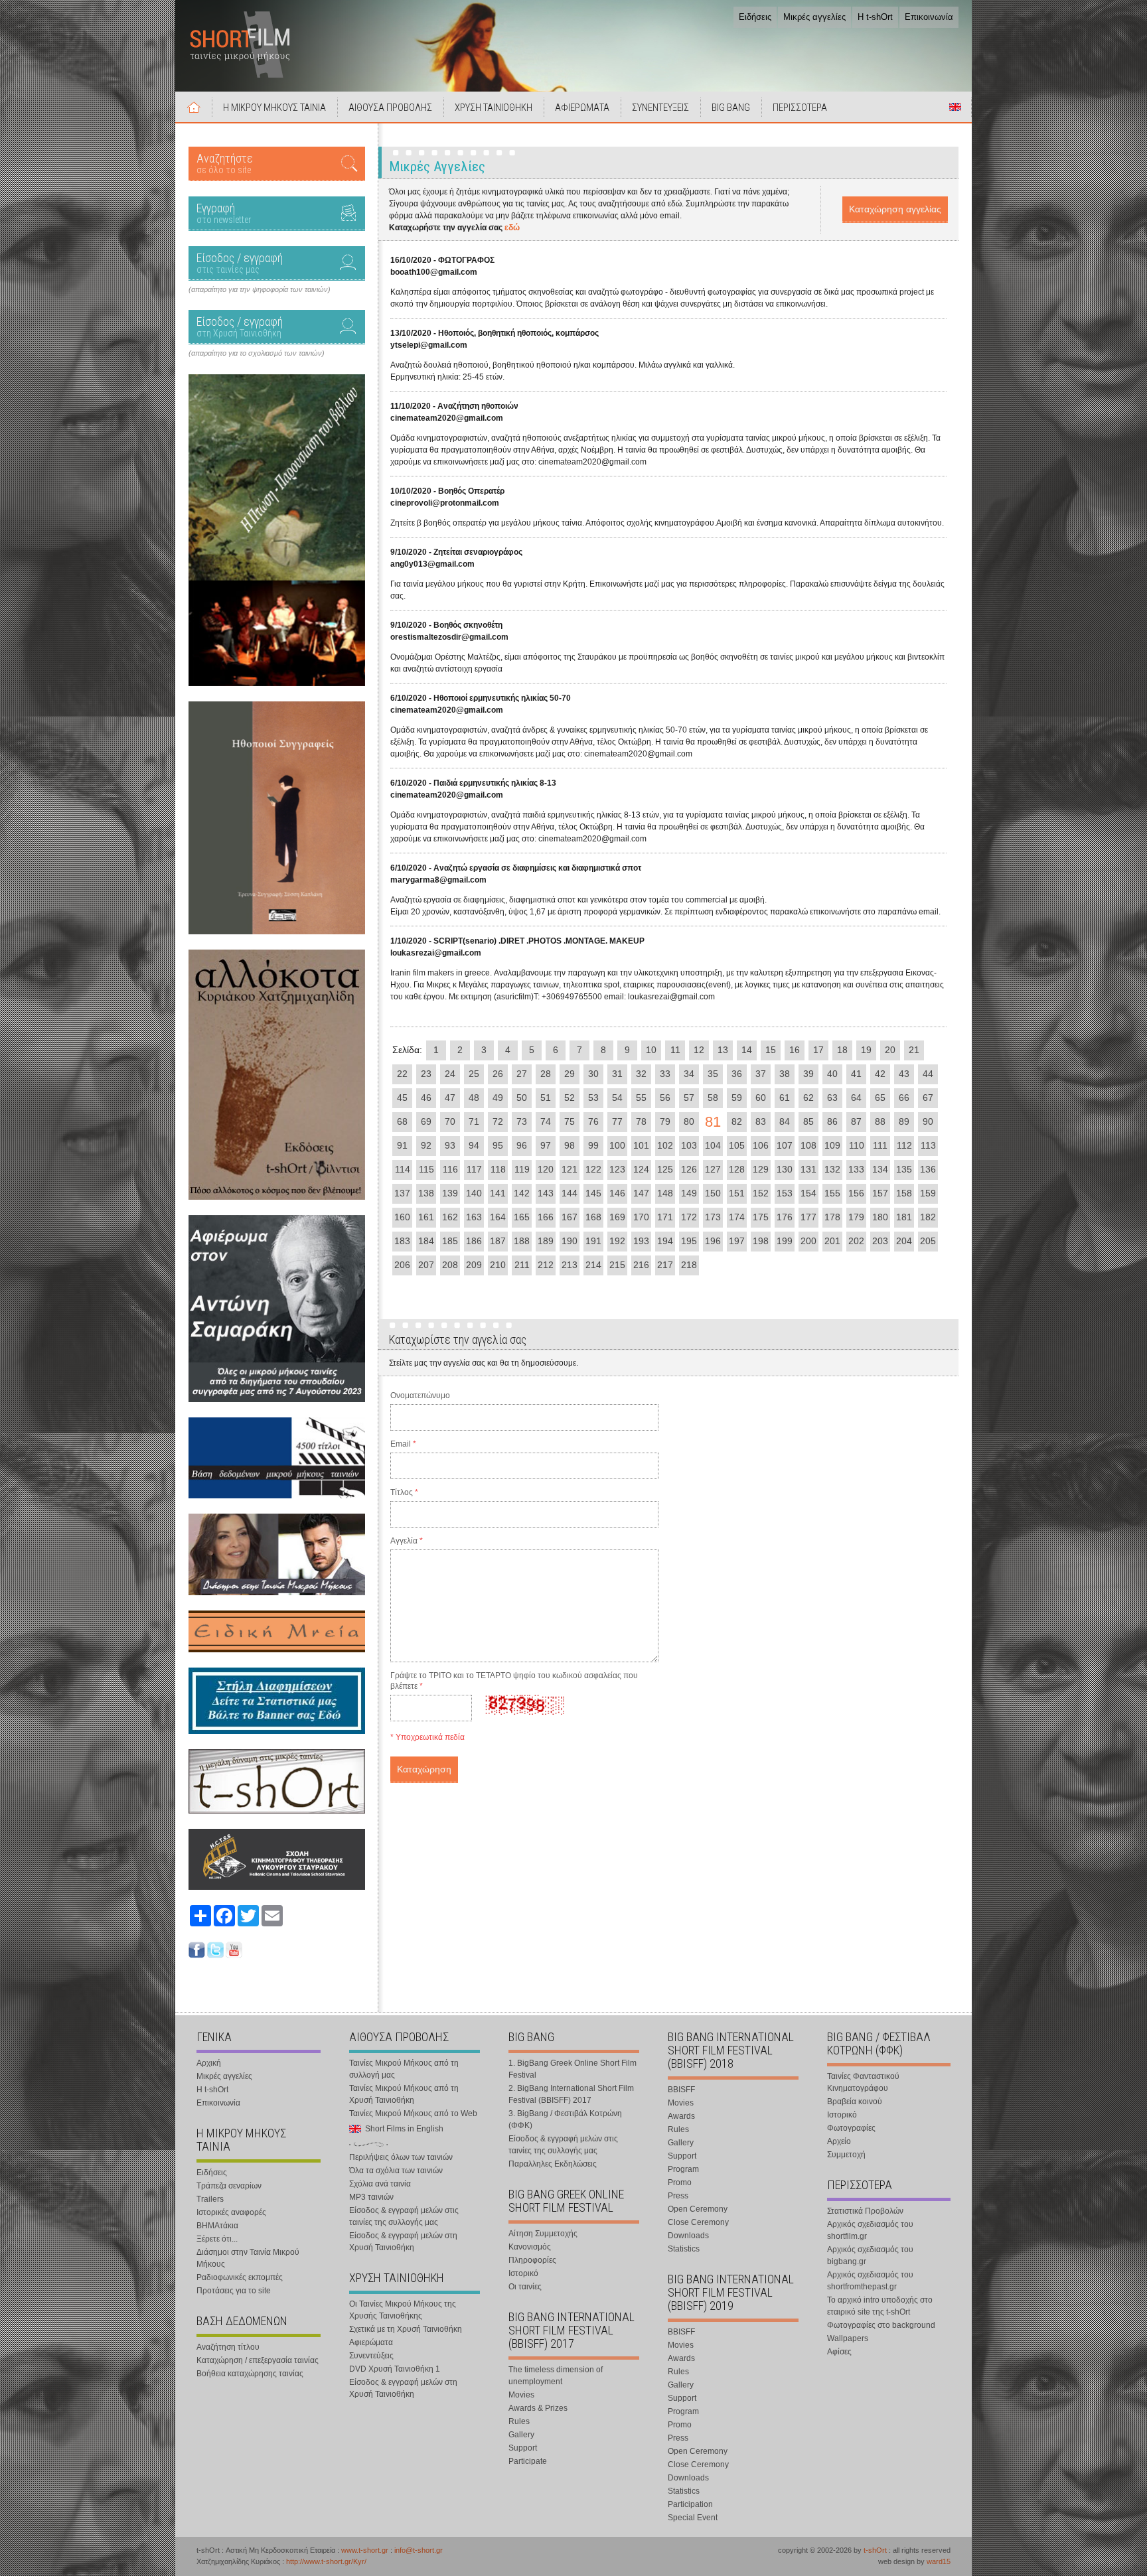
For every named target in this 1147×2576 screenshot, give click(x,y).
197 (737, 1241)
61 (785, 1098)
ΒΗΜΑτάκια (217, 2226)
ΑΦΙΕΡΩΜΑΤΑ (582, 107)
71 (474, 1121)
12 (699, 1050)
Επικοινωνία (929, 17)
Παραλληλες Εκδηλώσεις (553, 2164)
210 (498, 1265)
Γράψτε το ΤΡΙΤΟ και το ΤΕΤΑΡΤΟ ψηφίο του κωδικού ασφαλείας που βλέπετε (514, 1681)
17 (818, 1050)
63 (832, 1098)
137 (402, 1193)
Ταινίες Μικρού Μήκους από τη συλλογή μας (404, 2069)
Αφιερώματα (371, 2342)
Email (403, 1444)
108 (808, 1145)
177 (808, 1217)
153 (785, 1193)
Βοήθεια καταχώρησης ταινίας (250, 2374)
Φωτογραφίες (851, 2128)
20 (890, 1050)
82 (737, 1121)
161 (426, 1217)
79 (665, 1121)
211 (522, 1265)
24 (450, 1074)
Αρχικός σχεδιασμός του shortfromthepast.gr (870, 2281)
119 (522, 1169)
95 (498, 1145)
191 (593, 1241)
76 (593, 1121)
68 (402, 1121)
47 (450, 1098)
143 (546, 1193)
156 (856, 1193)
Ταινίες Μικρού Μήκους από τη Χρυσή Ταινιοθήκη (404, 2094)
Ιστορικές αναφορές (231, 2212)
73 (522, 1121)
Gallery (521, 2435)
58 (713, 1098)
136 (928, 1169)
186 (474, 1241)
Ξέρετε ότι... (217, 2239)
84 (785, 1121)
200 (808, 1241)
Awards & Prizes (538, 2408)
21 (914, 1050)
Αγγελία (407, 1541)
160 (402, 1217)
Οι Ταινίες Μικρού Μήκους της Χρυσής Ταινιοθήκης (403, 2310)
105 (737, 1145)
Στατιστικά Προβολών (865, 2211)
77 (617, 1121)
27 (522, 1074)
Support (523, 2448)
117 (474, 1169)
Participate (528, 2461)
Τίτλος (404, 1492)
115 (426, 1169)
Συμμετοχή (846, 2155)
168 (593, 1217)
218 (689, 1265)
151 (737, 1193)
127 (713, 1169)
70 (450, 1121)
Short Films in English (955, 107)
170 (641, 1217)
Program (683, 2169)
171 (665, 1217)
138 (426, 1193)
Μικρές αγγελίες (814, 17)
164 (498, 1217)
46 (426, 1098)
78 (641, 1121)
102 (665, 1145)
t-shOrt (875, 2550)
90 (928, 1121)
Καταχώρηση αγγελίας (895, 209)
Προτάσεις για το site (234, 2291)
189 (546, 1241)
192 (617, 1241)
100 (617, 1145)
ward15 (939, 2561)
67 (928, 1098)
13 (723, 1050)
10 (651, 1050)
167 (570, 1217)
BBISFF (681, 2090)
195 (689, 1241)
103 (689, 1145)
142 (522, 1193)
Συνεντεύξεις (371, 2356)
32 (641, 1074)
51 (546, 1098)
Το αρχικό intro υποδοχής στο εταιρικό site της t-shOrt (880, 2306)
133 (856, 1169)
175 (761, 1217)
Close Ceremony (698, 2222)
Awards (681, 2116)
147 (641, 1193)
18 (842, 1050)
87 (856, 1121)
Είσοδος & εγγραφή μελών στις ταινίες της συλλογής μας (404, 2216)
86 (832, 1121)
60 (761, 1098)
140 (474, 1193)
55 (641, 1098)
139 (450, 1193)
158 (904, 1193)
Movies (521, 2395)
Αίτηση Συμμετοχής (543, 2234)
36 (737, 1074)
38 (785, 1074)
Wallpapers (848, 2338)
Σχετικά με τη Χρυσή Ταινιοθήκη (406, 2329)
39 (808, 1074)
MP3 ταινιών (371, 2197)
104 (713, 1145)
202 (856, 1241)
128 (737, 1169)
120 (546, 1169)
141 (498, 1193)
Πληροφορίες (532, 2260)
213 (570, 1265)
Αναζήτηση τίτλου (228, 2347)
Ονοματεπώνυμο (420, 1395)
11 (675, 1050)
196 (713, 1241)
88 (880, 1121)
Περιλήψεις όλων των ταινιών (401, 2157)
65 (880, 1098)
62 (808, 1098)
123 (617, 1169)
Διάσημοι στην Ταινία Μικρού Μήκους (248, 2258)
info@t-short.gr (419, 2550)
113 (928, 1145)
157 (880, 1193)
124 (641, 1169)
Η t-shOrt (875, 17)
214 (593, 1265)
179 (856, 1217)
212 (546, 1265)
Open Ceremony (698, 2209)
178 (832, 1217)
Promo (680, 2182)
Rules (519, 2421)
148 (665, 1193)
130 (785, 1169)
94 (474, 1145)
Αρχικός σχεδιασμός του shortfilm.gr (870, 2230)
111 (880, 1145)
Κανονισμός (530, 2247)
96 (522, 1145)
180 (880, 1217)
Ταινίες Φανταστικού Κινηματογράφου (863, 2082)
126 (689, 1169)
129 (761, 1169)
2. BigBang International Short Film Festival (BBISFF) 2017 (571, 2094)
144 (570, 1193)
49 (498, 1098)
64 (856, 1098)
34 (689, 1074)
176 (785, 1217)
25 (474, 1074)
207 (426, 1265)
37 (761, 1074)
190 (570, 1241)
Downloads (688, 2236)
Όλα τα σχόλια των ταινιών (396, 2171)
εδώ (512, 228)
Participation (690, 2504)
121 (570, 1169)
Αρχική (194, 107)
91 (402, 1145)
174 (737, 1217)
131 (808, 1169)
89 (904, 1121)
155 (832, 1193)
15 (771, 1050)
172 (689, 1217)
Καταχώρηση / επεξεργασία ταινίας (258, 2360)
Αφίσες (839, 2352)
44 (928, 1074)
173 (713, 1217)
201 (832, 1241)
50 (522, 1098)
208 (450, 1265)
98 (570, 1145)
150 (713, 1193)
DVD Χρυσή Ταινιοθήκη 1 (395, 2369)
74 (546, 1121)
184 (426, 1241)
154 (808, 1193)
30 (593, 1074)
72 (498, 1121)
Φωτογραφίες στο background (881, 2325)
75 (570, 1121)
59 (737, 1098)
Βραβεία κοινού (855, 2102)
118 (498, 1169)
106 (761, 1145)
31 (617, 1074)
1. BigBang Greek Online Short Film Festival (573, 2069)
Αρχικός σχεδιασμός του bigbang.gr (870, 2255)
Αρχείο (839, 2141)
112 (904, 1145)
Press (678, 2196)
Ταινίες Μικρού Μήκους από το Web (413, 2113)
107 (785, 1145)
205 (928, 1241)
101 (641, 1145)
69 (426, 1121)
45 (402, 1098)
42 (880, 1074)
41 (856, 1074)
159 (928, 1193)
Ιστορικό (523, 2273)
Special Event (693, 2518)
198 (761, 1241)
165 (522, 1217)
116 (450, 1169)
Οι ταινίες (525, 2287)
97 (546, 1145)
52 (570, 1098)
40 (832, 1074)
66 (904, 1098)
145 (593, 1193)
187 (498, 1241)
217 (665, 1265)
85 (808, 1121)
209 (474, 1265)
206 (402, 1265)
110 (857, 1145)
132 (832, 1169)
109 (832, 1145)
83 (761, 1121)
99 (593, 1145)
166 (546, 1217)
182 (928, 1217)
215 (617, 1265)
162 (450, 1217)
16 (795, 1050)
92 (426, 1145)
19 (866, 1050)
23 (426, 1074)
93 (450, 1145)
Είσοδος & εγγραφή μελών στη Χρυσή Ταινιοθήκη (403, 2242)
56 (665, 1098)
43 (904, 1074)
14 (747, 1050)
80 (689, 1121)
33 (665, 1074)
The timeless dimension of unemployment (556, 2376)
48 (474, 1098)
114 (403, 1169)
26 (498, 1074)
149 (689, 1193)
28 (546, 1074)
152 (761, 1193)
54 (617, 1098)
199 (785, 1241)
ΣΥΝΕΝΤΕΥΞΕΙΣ (660, 107)
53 (593, 1098)
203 (880, 1241)
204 (904, 1241)
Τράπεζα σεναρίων (229, 2186)
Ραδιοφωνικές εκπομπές (240, 2277)
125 (665, 1169)
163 (474, 1217)
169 (617, 1217)
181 (904, 1217)
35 (713, 1074)
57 (689, 1098)
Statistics (684, 2249)
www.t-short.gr (365, 2550)
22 (402, 1074)
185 (450, 1241)
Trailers (210, 2199)
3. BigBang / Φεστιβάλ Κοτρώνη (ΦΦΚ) (565, 2119)
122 (593, 1169)
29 (570, 1074)
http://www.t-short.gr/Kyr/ (326, 2561)
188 (522, 1241)
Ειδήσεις (755, 17)
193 (641, 1241)
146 (617, 1193)
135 (904, 1169)
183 (402, 1241)
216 (641, 1265)
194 (665, 1241)
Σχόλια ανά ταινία (380, 2184)
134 (880, 1169)
